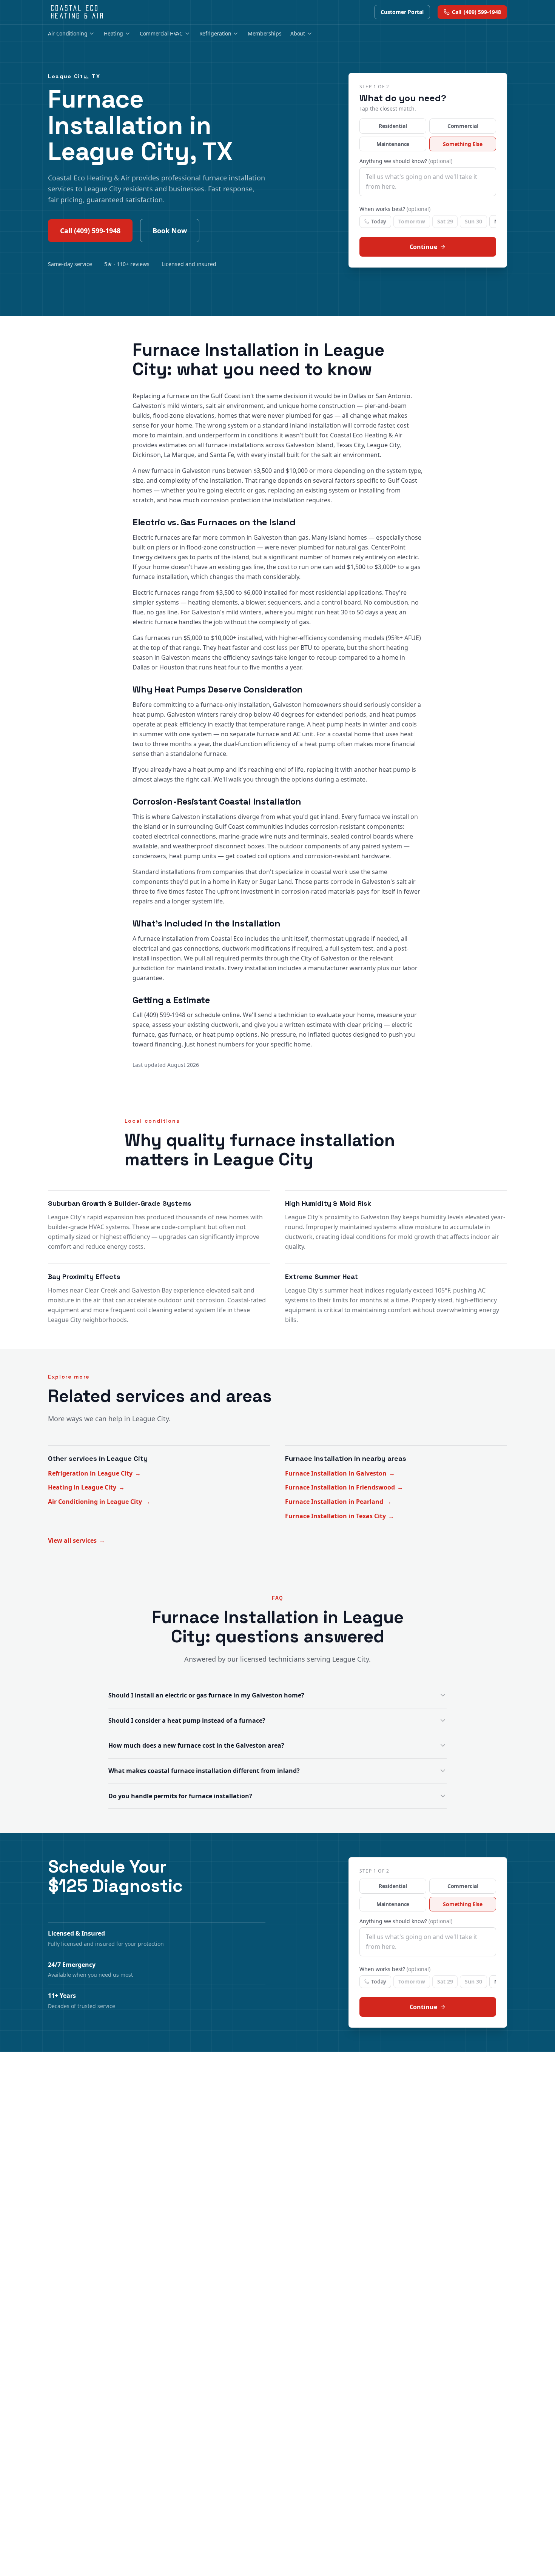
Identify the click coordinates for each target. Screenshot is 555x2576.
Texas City (350, 445)
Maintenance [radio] (393, 144)
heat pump (148, 714)
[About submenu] (310, 34)
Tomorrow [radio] (412, 221)
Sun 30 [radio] (473, 221)
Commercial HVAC (161, 33)
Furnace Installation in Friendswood (344, 1487)
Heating (113, 33)
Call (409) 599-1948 (90, 231)
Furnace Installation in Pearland (338, 1502)
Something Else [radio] (463, 144)
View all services (76, 1540)
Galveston (147, 406)
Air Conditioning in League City (99, 1502)
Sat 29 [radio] (445, 221)
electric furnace (155, 622)
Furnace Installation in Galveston (340, 1473)
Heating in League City (86, 1487)
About (298, 33)
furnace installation (160, 577)
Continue (423, 247)
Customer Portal (402, 12)
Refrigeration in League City (94, 1473)
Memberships (264, 33)
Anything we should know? (406, 161)
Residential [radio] (393, 126)
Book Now (170, 231)
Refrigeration (215, 33)
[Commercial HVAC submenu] (187, 34)
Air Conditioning (68, 33)
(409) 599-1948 (476, 12)
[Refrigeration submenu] (236, 34)
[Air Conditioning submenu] (92, 34)
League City (383, 445)
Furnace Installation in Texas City (340, 1516)
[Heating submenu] (128, 34)
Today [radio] (379, 221)
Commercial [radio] (463, 126)
